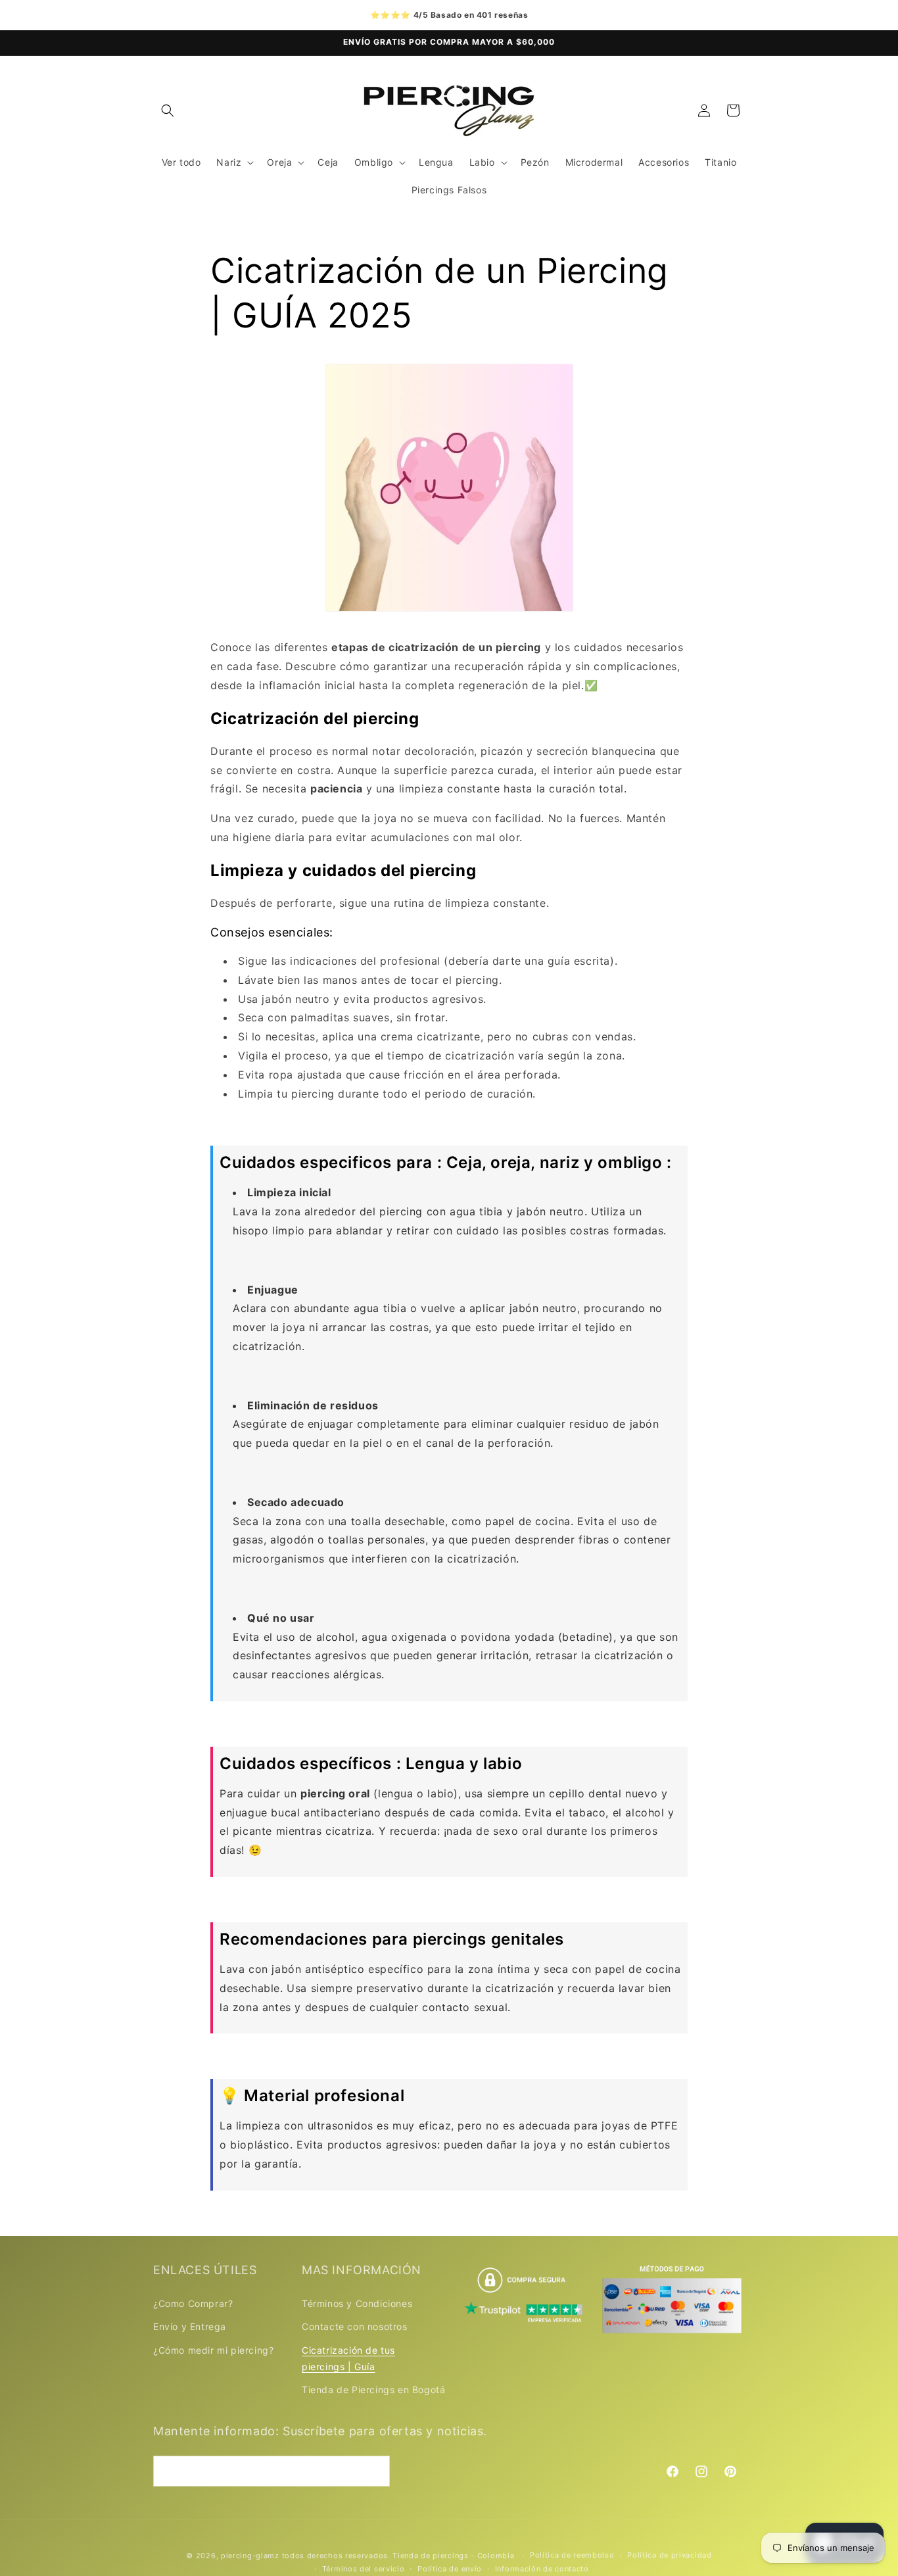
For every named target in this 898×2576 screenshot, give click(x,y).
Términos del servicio (364, 2569)
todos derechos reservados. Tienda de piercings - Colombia (400, 2556)
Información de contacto (542, 2569)
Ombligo (374, 162)
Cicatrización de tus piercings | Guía (348, 2358)
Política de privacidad (669, 2556)
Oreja (279, 162)
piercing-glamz (250, 2556)
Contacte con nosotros (355, 2326)
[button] (168, 110)
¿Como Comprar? (193, 2303)
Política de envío (450, 2569)
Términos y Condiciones (357, 2303)
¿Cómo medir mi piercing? (213, 2349)
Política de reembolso (572, 2556)
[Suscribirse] (375, 2470)
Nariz (229, 162)
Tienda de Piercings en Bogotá (373, 2390)
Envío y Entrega (190, 2326)
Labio (482, 162)
